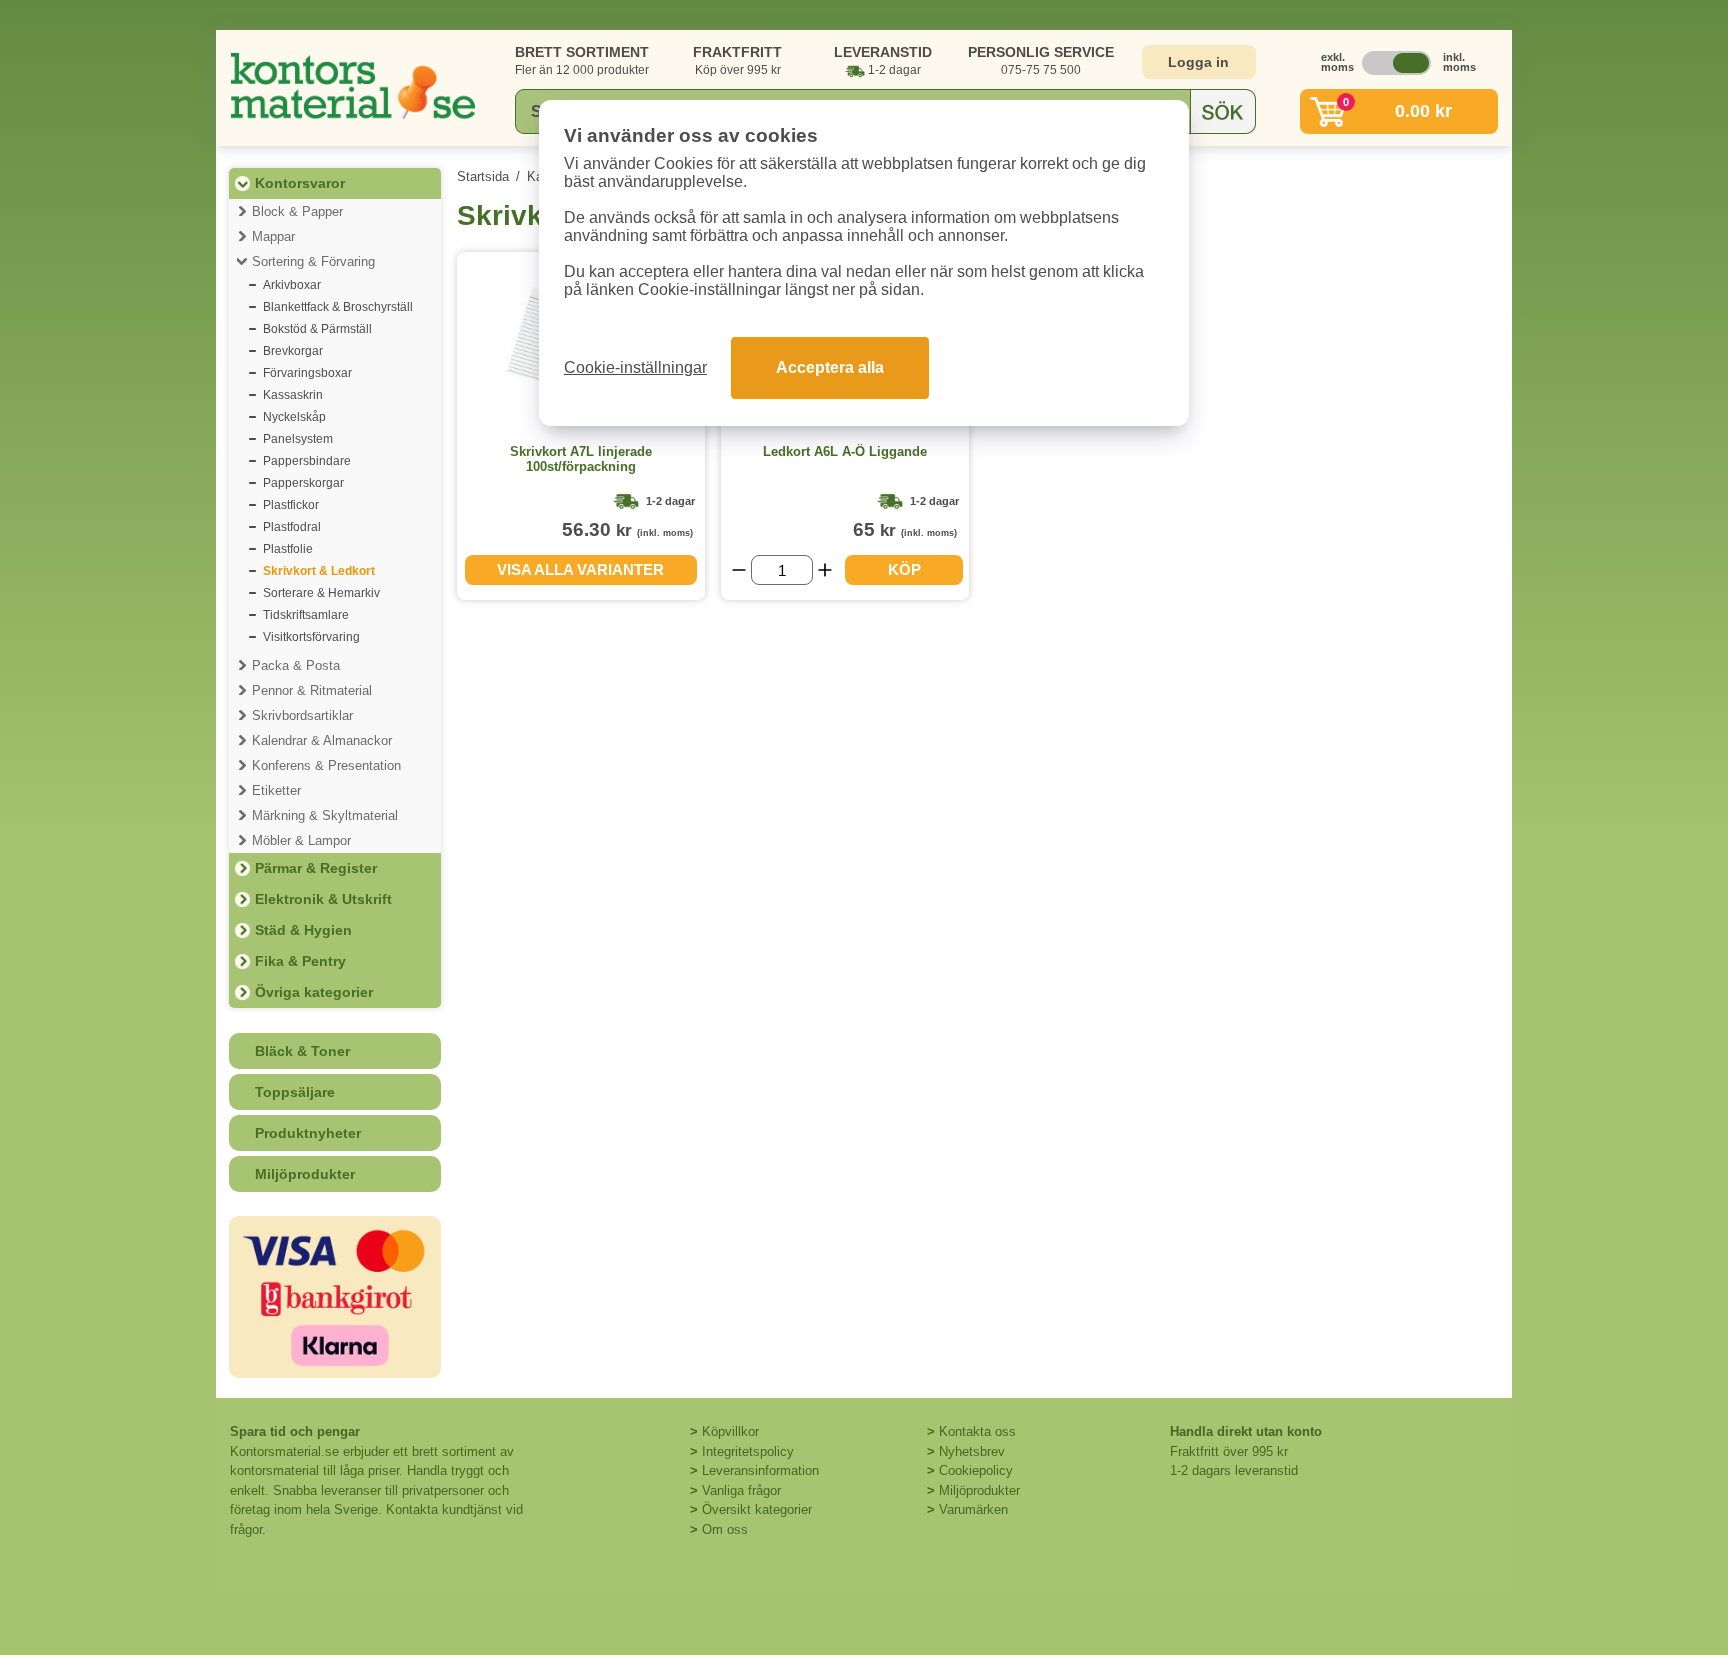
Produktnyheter (308, 1133)
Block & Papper (297, 211)
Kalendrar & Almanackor (322, 740)
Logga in (1198, 62)
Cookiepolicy (976, 1470)
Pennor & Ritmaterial (312, 690)
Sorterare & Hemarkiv (321, 593)
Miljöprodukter (305, 1174)
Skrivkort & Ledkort (319, 571)
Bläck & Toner (302, 1051)
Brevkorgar (293, 351)
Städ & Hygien (303, 930)
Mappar (273, 236)
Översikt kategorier (757, 1509)
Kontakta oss (977, 1431)
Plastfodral (292, 527)
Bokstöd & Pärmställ (317, 329)
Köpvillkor (730, 1431)
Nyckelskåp (294, 417)
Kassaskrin (293, 395)
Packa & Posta (296, 665)
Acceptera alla (830, 367)
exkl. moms (1332, 62)
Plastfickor (291, 505)
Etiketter (276, 790)
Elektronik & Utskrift (323, 899)
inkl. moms (1454, 62)
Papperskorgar (303, 483)
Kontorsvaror (300, 183)
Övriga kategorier (314, 992)
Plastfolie (288, 549)
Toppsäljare (295, 1092)
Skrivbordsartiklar (302, 715)
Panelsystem (298, 439)
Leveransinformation (760, 1470)
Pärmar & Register (316, 868)
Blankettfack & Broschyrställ (338, 307)
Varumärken (973, 1509)
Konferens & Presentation (326, 765)
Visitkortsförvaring (311, 637)
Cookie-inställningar (635, 367)
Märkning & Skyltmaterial (325, 815)
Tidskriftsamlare (306, 615)
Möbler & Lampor (301, 840)
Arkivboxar (292, 285)
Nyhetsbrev (972, 1451)
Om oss (725, 1529)
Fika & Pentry (300, 961)
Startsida (483, 176)
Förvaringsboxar (307, 373)
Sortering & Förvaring (313, 261)
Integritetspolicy (748, 1451)
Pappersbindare (307, 461)
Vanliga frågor (741, 1490)
